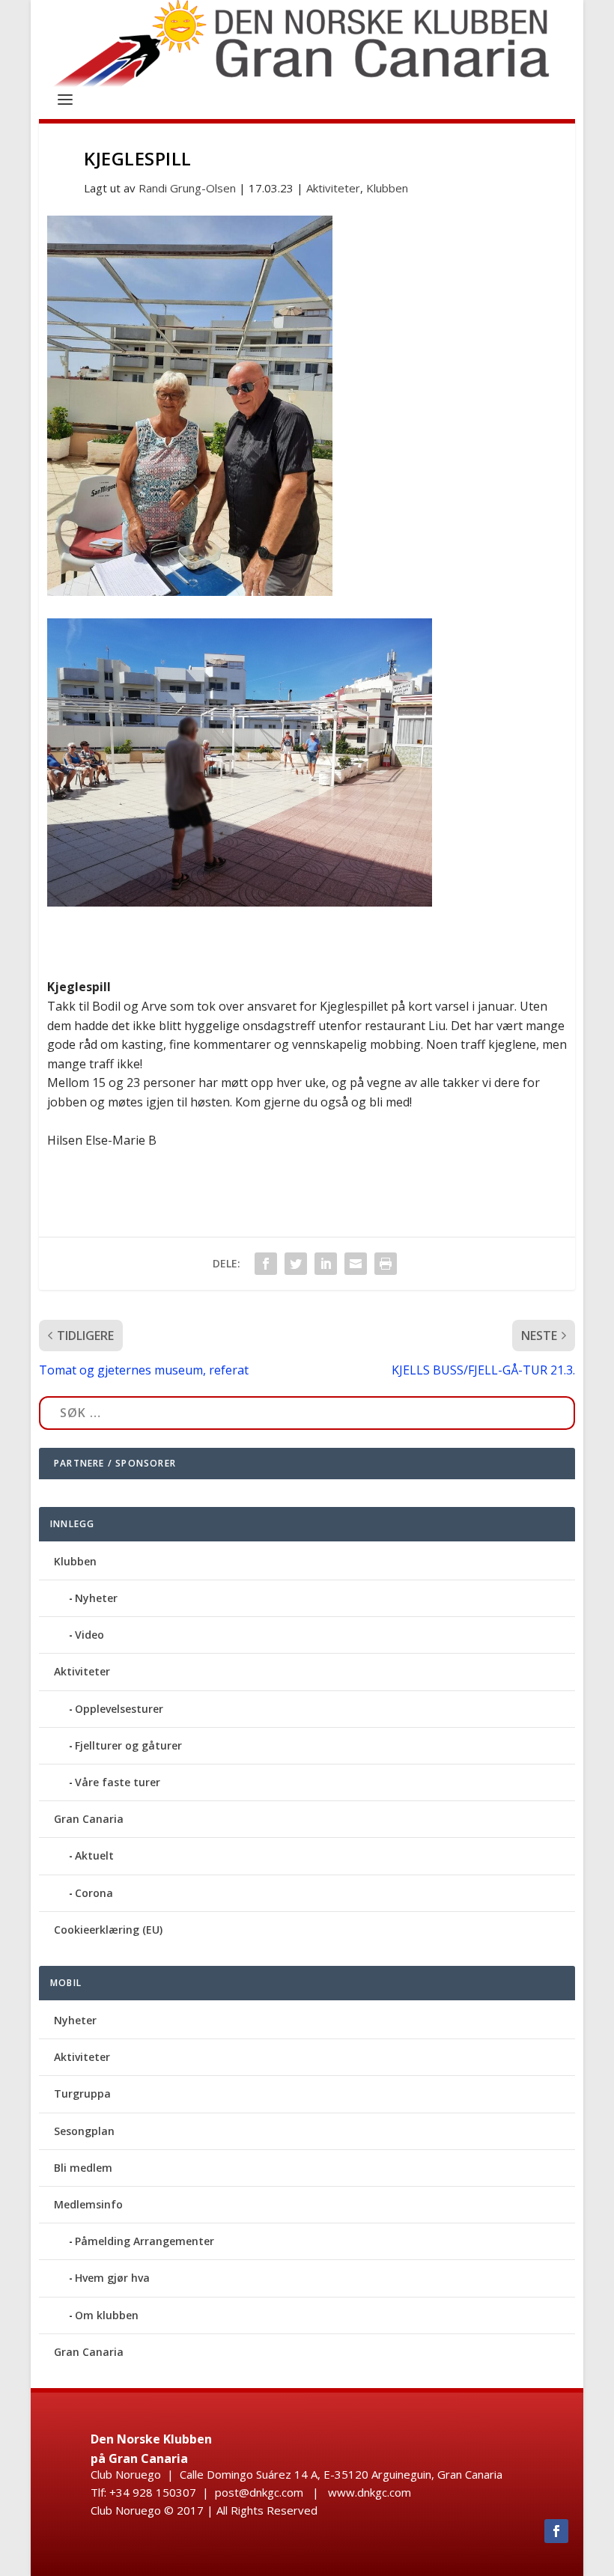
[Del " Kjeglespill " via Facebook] (266, 1264)
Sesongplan (84, 2131)
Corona (94, 1893)
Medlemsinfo (88, 2204)
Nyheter (96, 1598)
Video (89, 1635)
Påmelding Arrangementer (145, 2241)
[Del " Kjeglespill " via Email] (356, 1264)
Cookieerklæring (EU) (108, 1930)
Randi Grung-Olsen (187, 188)
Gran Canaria (89, 1819)
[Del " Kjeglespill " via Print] (386, 1264)
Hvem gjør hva (112, 2278)
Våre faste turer (118, 1782)
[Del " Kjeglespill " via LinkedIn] (326, 1264)
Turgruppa (82, 2094)
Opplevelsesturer (119, 1709)
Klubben (387, 188)
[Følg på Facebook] (556, 2531)
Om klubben (107, 2315)
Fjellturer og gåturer (128, 1745)
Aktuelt (94, 1855)
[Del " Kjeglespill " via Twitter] (296, 1264)
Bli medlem (83, 2168)
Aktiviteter (333, 188)
